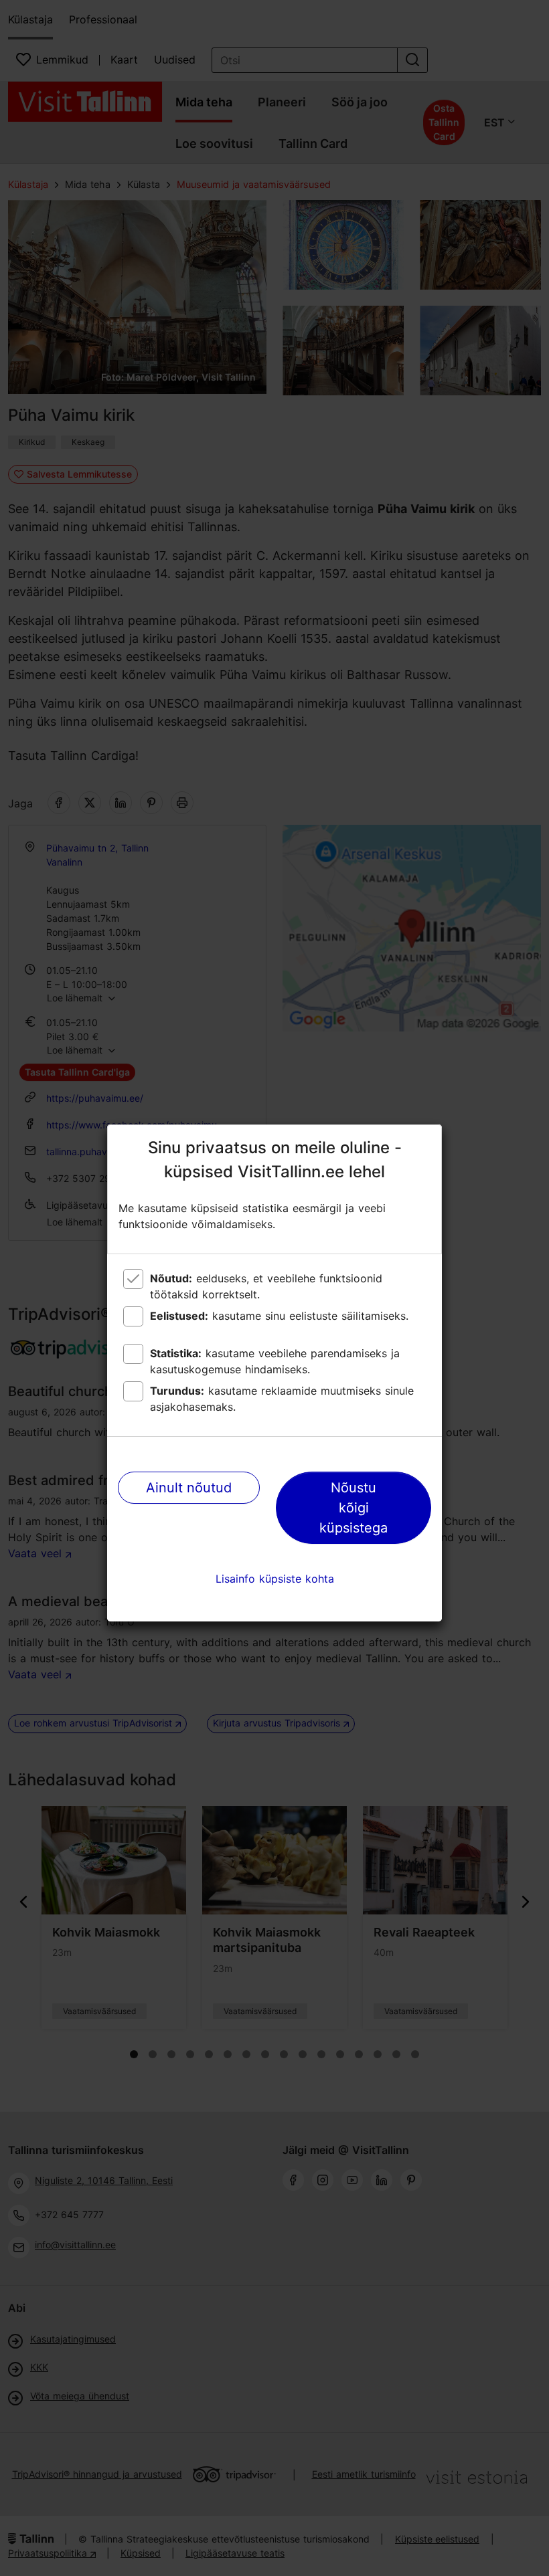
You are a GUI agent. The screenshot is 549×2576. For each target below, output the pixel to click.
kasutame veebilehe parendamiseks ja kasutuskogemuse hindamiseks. (275, 1361)
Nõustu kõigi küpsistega (354, 1508)
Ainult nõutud (189, 1488)
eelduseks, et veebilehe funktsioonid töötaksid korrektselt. (266, 1286)
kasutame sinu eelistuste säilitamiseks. (279, 1316)
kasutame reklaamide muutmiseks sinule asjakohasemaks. (282, 1399)
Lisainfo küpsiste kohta (275, 1579)
